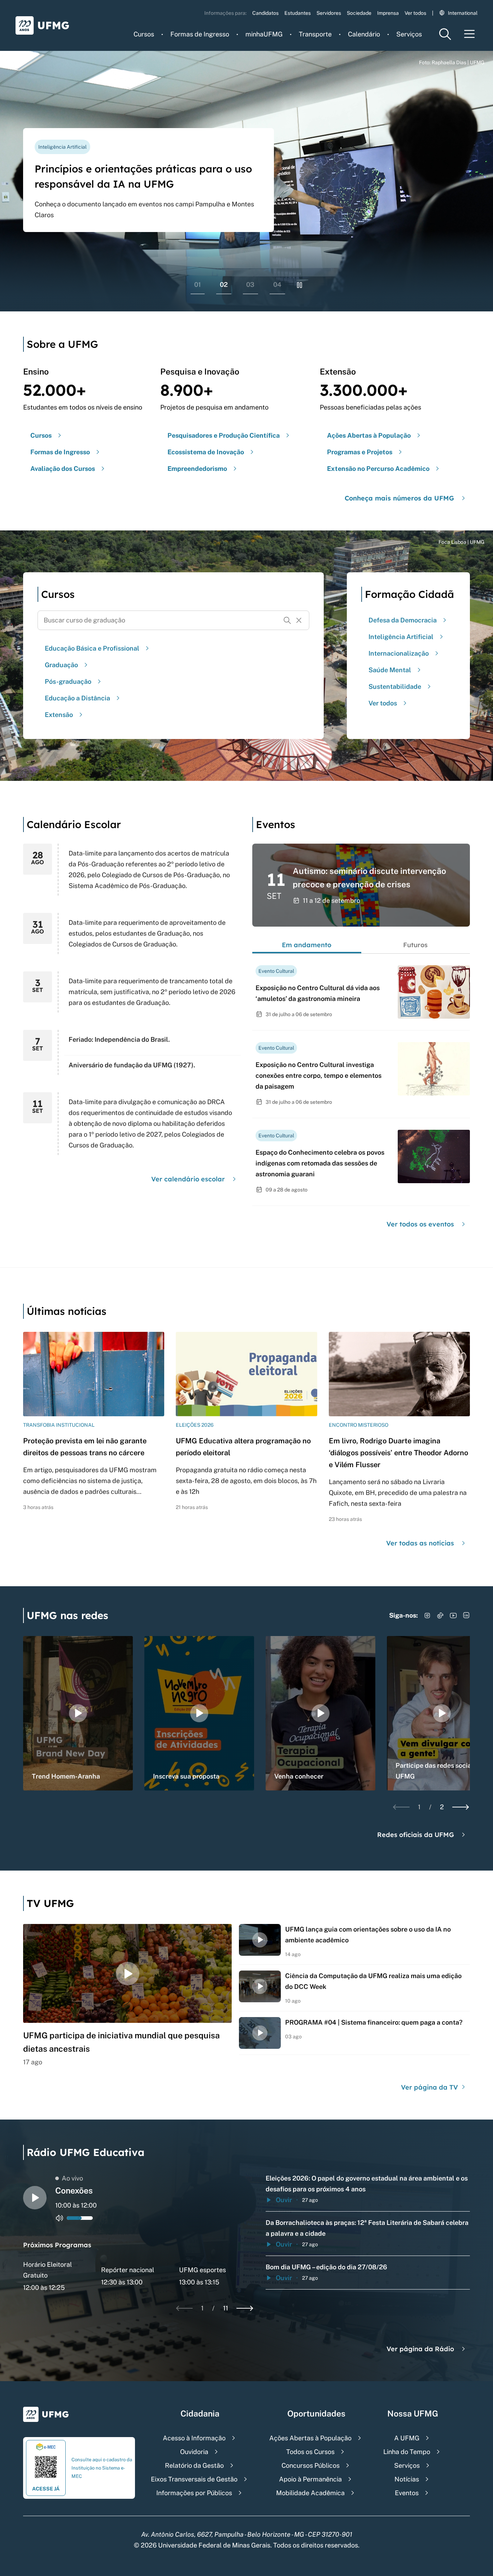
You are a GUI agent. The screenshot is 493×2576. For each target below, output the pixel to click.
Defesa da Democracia (403, 620)
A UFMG (407, 2438)
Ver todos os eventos (420, 1224)
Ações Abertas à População (310, 2438)
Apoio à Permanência (310, 2479)
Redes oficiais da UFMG (416, 1835)
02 (224, 285)
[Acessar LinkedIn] (466, 1615)
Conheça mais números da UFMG (399, 498)
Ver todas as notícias (420, 1543)
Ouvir (284, 2200)
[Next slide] (461, 1807)
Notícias (407, 2479)
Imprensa (388, 13)
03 (250, 285)
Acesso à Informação (194, 2438)
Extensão (59, 715)
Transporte (315, 34)
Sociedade (359, 13)
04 (277, 285)
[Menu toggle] (470, 34)
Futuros (415, 945)
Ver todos (415, 13)
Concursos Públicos (311, 2465)
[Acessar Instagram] (427, 1615)
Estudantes (298, 13)
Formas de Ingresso (200, 34)
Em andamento (307, 945)
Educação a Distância (77, 698)
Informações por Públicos (194, 2493)
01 (198, 285)
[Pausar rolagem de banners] (300, 285)
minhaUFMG (264, 34)
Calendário (364, 34)
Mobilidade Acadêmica (310, 2493)
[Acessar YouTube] (453, 1615)
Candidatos (265, 13)
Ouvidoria (194, 2452)
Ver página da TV (430, 2087)
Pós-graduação (68, 681)
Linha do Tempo (407, 2452)
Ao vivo (72, 2178)
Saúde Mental (390, 670)
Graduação (61, 665)
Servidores (329, 13)
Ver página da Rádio (420, 2349)
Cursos (144, 34)
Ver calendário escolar (188, 1179)
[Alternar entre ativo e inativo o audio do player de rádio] (60, 2218)
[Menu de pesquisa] (445, 34)
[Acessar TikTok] (440, 1615)
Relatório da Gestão (194, 2465)
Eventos (407, 2493)
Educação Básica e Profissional (92, 648)
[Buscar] (287, 620)
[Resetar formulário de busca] (299, 620)
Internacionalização (399, 653)
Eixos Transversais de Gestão (194, 2479)
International (463, 13)
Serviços (409, 34)
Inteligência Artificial (401, 637)
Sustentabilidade (395, 686)
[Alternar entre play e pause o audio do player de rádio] (35, 2198)
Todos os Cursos (310, 2452)
